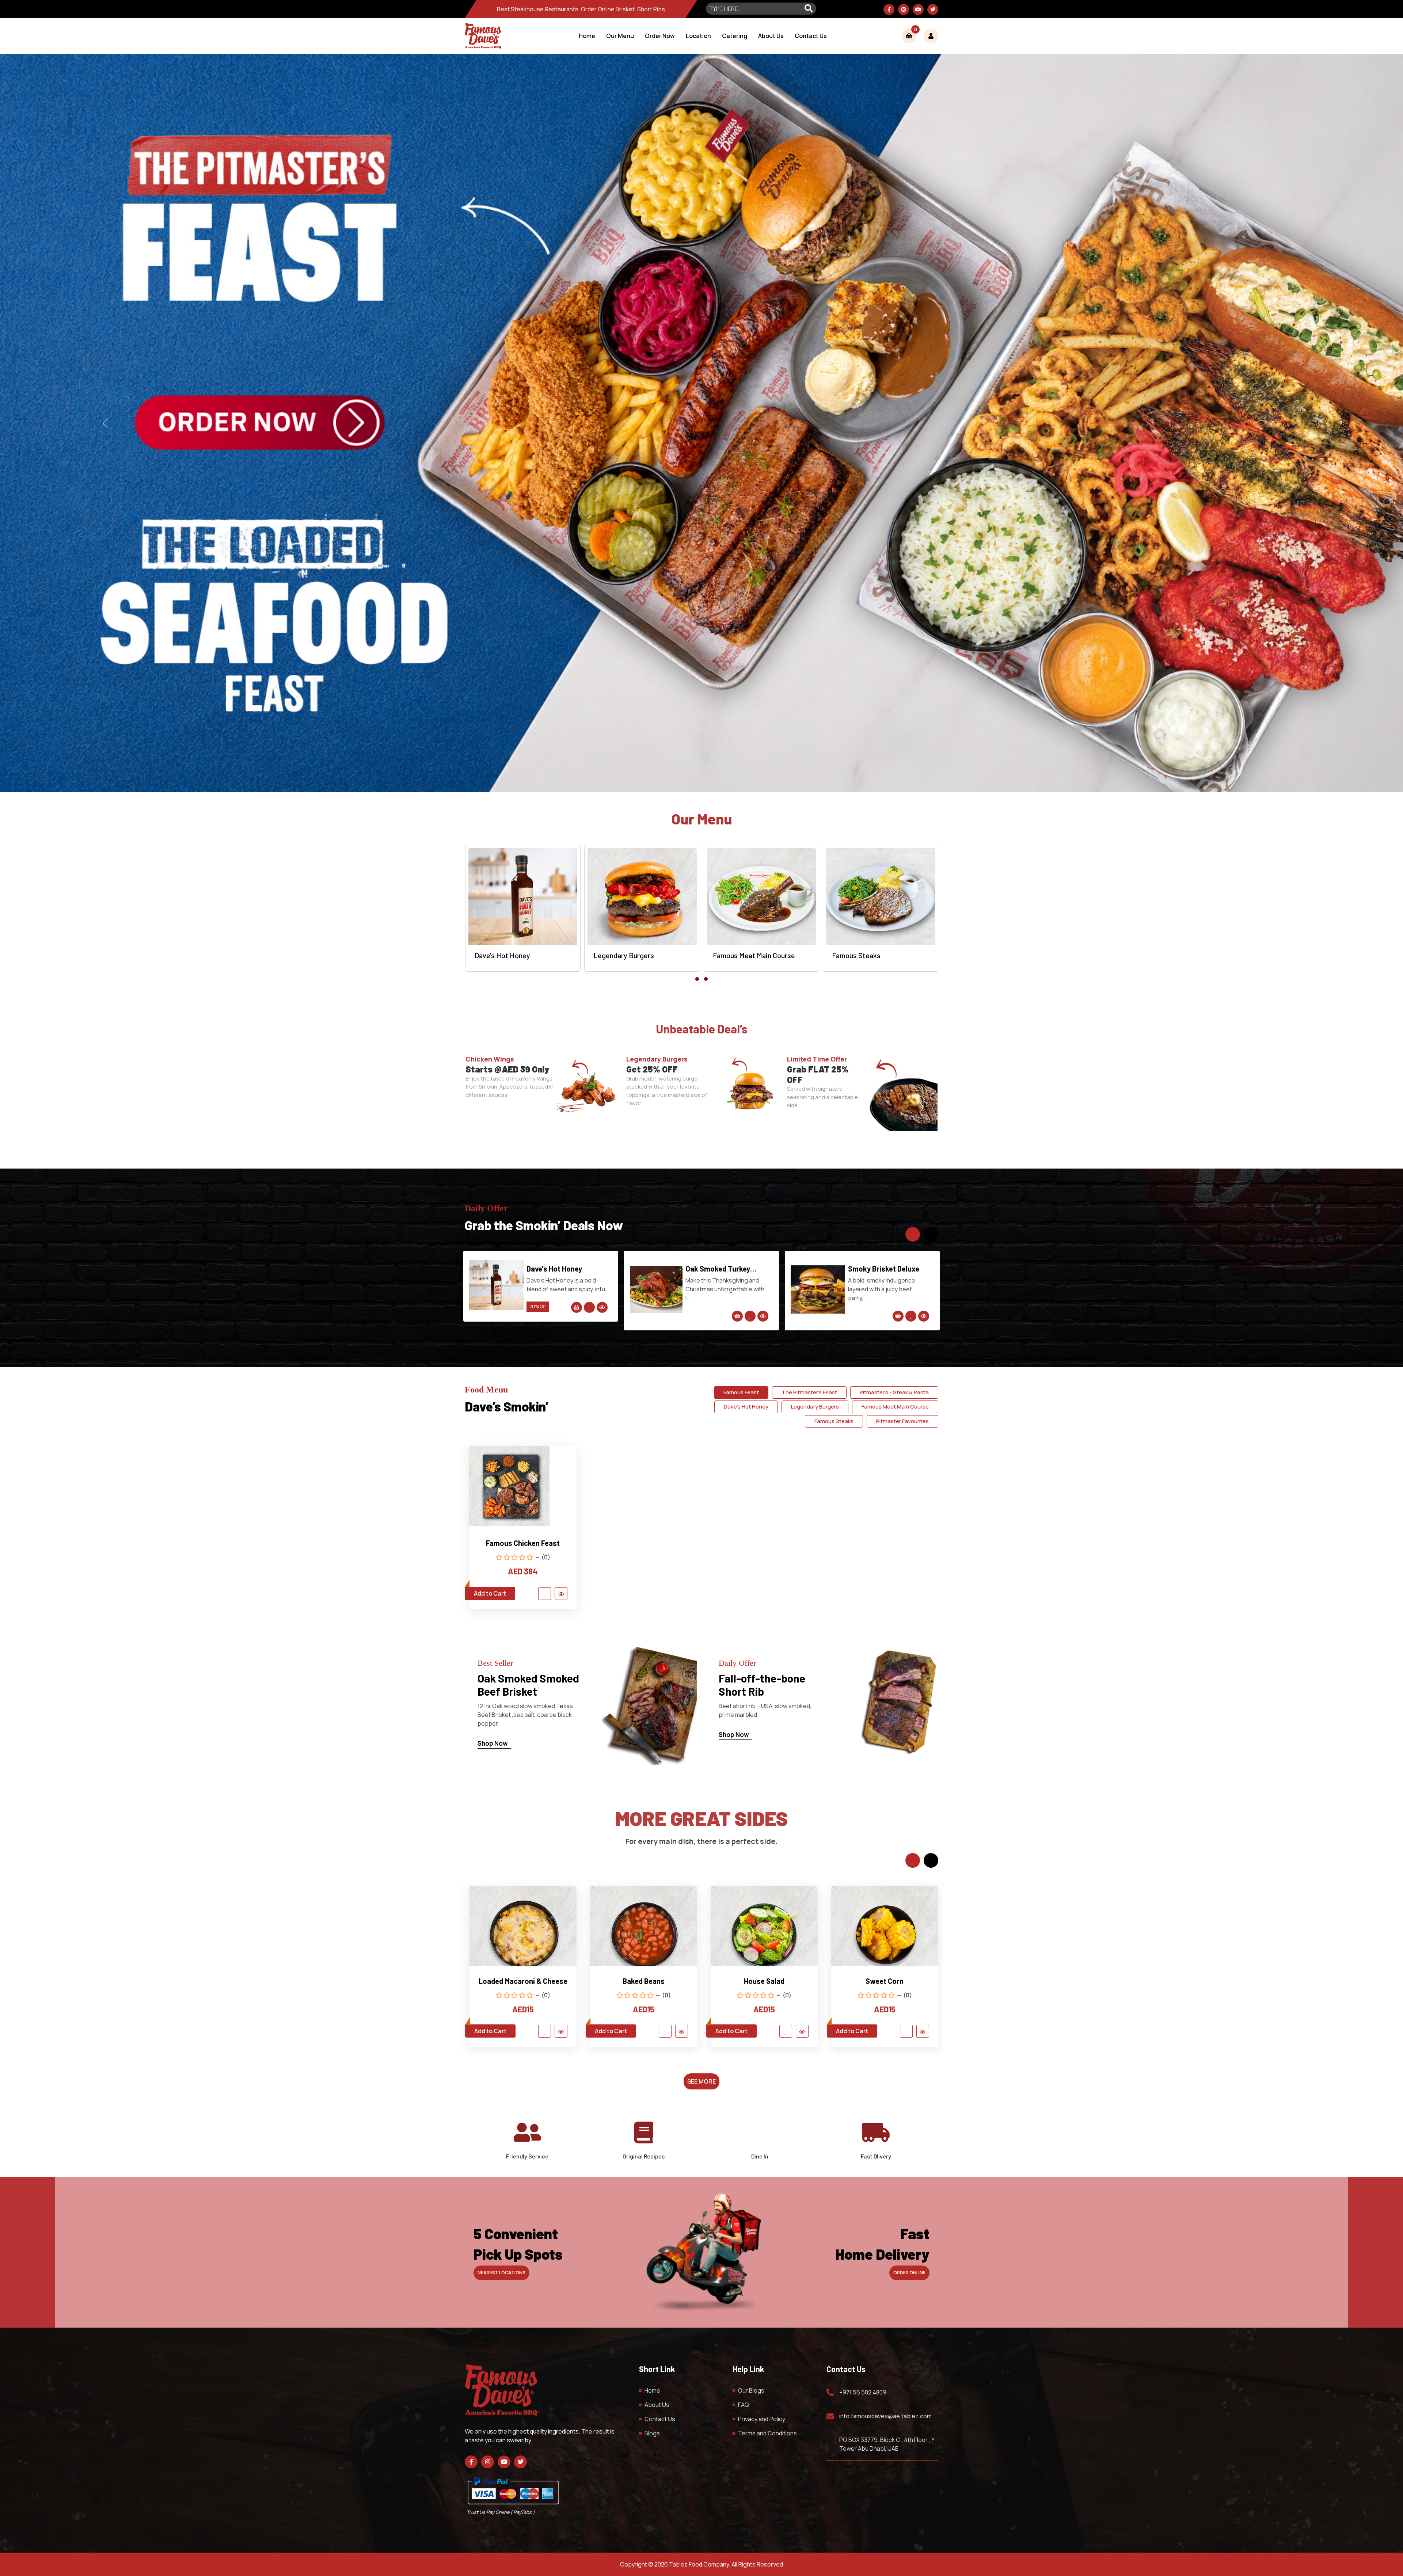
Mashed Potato (644, 1981)
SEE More (701, 2081)
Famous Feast (741, 1392)
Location (698, 36)
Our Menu (620, 36)
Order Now (660, 36)
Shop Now (493, 1743)
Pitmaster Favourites (902, 1421)
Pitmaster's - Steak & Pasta (894, 1392)
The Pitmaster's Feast (882, 1269)
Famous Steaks (834, 1421)
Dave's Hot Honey (746, 1407)
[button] (697, 979)
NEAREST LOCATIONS (501, 2273)
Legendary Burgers (815, 1407)
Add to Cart (490, 1593)
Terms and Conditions (767, 2433)
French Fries (885, 1981)
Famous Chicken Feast (523, 1543)
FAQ (744, 2405)
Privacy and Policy (762, 2419)
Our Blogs (751, 2390)
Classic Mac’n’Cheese (764, 1981)
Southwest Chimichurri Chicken (724, 1269)
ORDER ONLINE (909, 2273)
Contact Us (811, 36)
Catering (735, 36)
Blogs (652, 2433)
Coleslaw (523, 1981)
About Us (771, 36)
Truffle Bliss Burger (559, 1269)
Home (587, 36)
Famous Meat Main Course (895, 1407)
